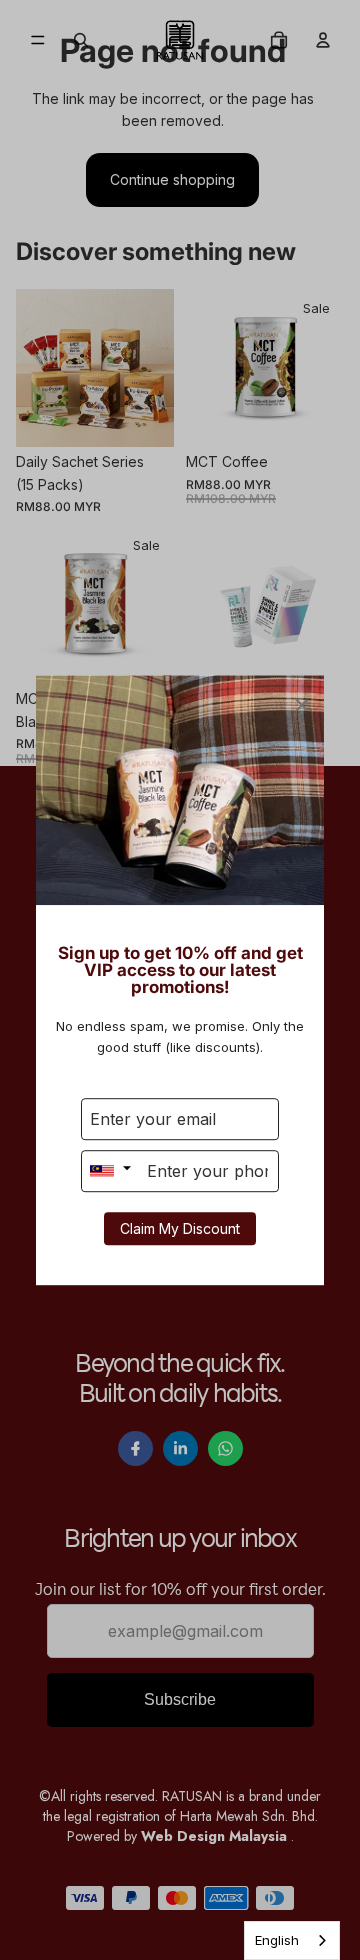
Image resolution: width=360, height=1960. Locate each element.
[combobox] (292, 1940)
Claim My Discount (180, 1228)
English (277, 1940)
